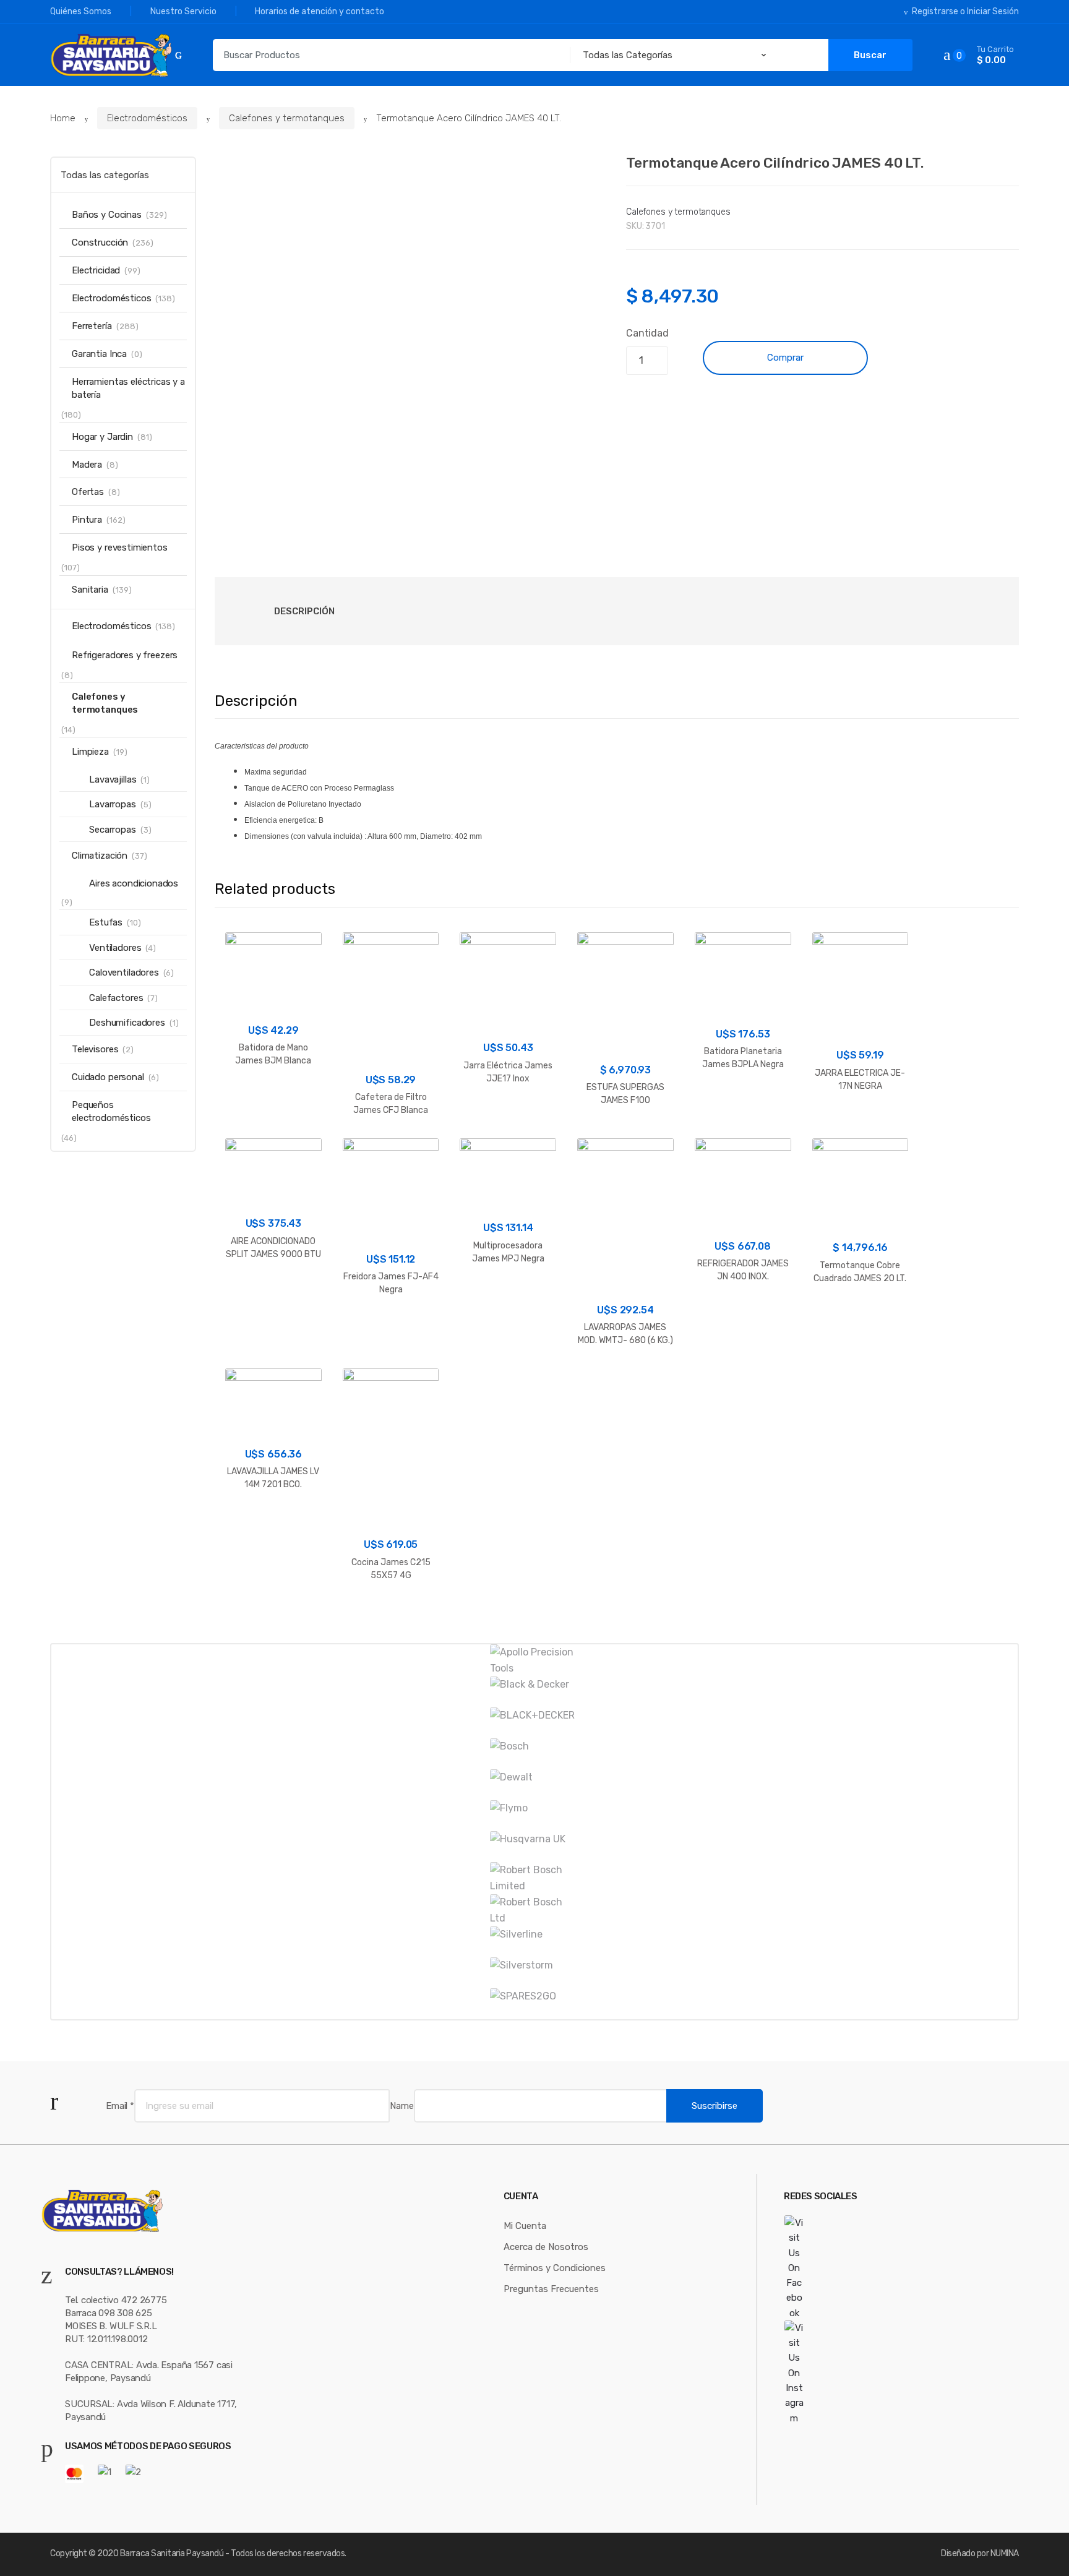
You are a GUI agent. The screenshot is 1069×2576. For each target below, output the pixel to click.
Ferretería (92, 326)
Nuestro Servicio (183, 11)
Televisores (95, 1049)
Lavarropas (113, 804)
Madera (87, 465)
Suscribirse (715, 2106)
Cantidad (647, 333)
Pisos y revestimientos (120, 547)
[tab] (304, 611)
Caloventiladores (124, 972)
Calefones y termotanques (287, 118)
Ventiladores (115, 948)
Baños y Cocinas (107, 215)
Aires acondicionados (134, 883)
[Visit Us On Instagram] (827, 2373)
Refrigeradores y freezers (125, 655)
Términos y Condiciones (555, 2268)
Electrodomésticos (147, 118)
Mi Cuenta (525, 2226)
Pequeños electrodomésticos (111, 1111)
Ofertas (88, 492)
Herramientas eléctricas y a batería (128, 388)
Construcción (100, 243)
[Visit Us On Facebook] (827, 2268)
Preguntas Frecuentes (551, 2289)
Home (63, 118)
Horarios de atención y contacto (320, 11)
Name (401, 2106)
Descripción (304, 611)
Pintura (87, 520)
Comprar (785, 358)
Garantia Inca (99, 354)
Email (120, 2106)
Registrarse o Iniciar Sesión (965, 11)
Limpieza (90, 752)
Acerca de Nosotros (546, 2247)
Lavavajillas (113, 779)
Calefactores (116, 998)
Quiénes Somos (81, 11)
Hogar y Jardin (102, 437)
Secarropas (113, 830)
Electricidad (96, 270)
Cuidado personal (108, 1077)
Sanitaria (90, 590)
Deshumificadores (127, 1023)
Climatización (100, 856)
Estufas (106, 922)
